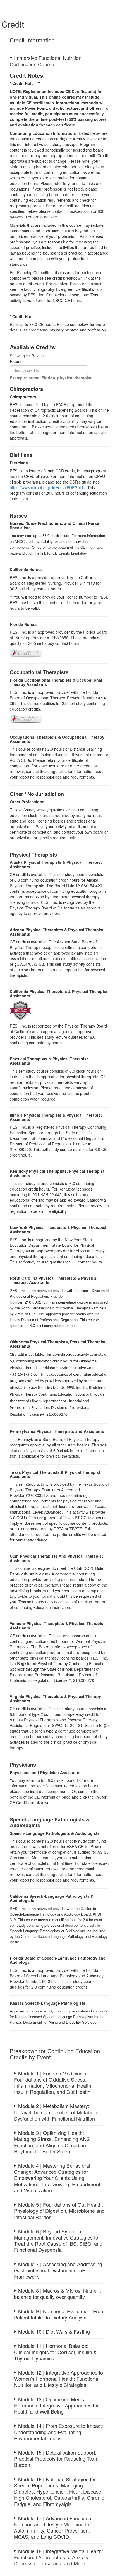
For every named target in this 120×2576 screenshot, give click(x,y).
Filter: (17, 361)
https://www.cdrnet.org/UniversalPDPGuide (47, 487)
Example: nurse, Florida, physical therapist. (51, 378)
